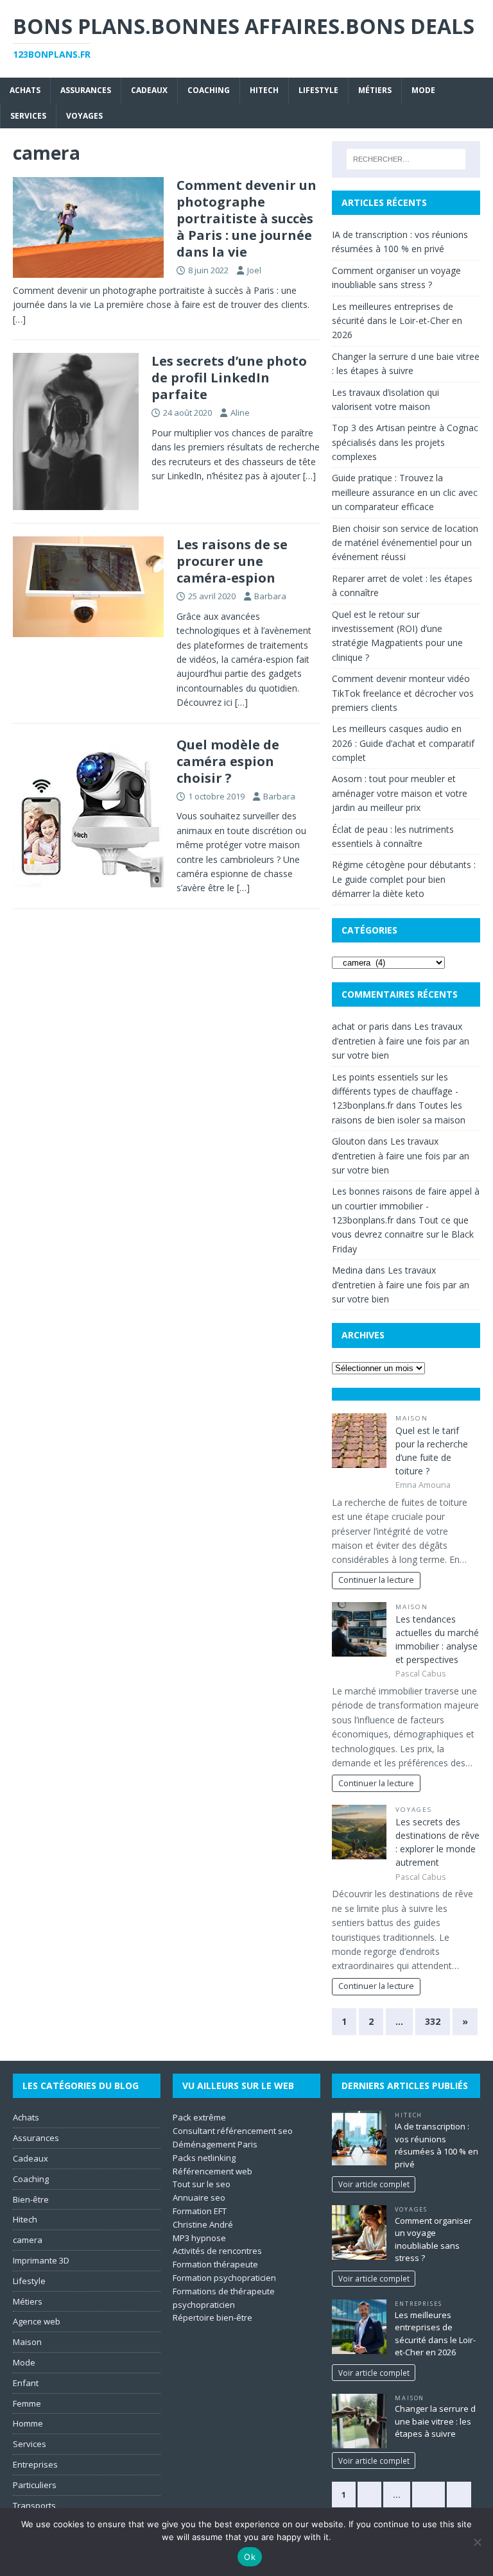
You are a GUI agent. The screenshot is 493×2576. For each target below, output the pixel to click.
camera (28, 2240)
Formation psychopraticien (224, 2278)
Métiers (375, 90)
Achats (25, 90)
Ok (250, 2557)
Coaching (209, 90)
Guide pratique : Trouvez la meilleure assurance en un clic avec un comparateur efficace (405, 492)
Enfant (26, 2383)
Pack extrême (199, 2117)
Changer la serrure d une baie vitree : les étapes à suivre (435, 2421)
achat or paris (360, 1026)
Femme (27, 2403)
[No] (477, 2542)
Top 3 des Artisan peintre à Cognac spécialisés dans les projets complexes (405, 442)
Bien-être (31, 2199)
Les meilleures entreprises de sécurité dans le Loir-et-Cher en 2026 (397, 321)
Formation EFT (200, 2211)
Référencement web (212, 2171)
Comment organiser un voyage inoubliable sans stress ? (433, 2239)
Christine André (203, 2224)
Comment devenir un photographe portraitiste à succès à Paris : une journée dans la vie (246, 218)
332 (433, 2021)
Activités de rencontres (217, 2251)
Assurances (86, 90)
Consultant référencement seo (233, 2131)
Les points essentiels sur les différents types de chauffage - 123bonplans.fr (395, 1091)
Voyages (84, 116)
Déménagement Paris (215, 2144)
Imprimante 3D (41, 2260)
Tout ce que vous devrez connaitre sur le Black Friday (403, 1234)
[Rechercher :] (406, 159)
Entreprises (35, 2464)
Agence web (37, 2321)
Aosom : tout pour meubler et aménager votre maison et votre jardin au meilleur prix (400, 793)
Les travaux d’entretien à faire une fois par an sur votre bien (401, 1041)
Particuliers (35, 2485)
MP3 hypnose (199, 2238)
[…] (19, 319)
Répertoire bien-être (212, 2317)
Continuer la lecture (376, 1580)
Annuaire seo (199, 2197)
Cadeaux (149, 90)
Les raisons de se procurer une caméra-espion (232, 561)
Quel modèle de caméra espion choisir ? (228, 761)
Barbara (270, 596)
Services (28, 116)
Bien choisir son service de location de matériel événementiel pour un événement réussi (405, 543)
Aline (240, 413)
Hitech (264, 90)
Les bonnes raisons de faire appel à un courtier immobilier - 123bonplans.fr (406, 1206)
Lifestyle (318, 90)
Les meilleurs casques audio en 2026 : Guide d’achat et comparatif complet (403, 743)
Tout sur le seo (202, 2184)
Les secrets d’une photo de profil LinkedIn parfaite (229, 378)
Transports (34, 2505)
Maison (412, 1418)
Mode (423, 90)
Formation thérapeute (215, 2264)
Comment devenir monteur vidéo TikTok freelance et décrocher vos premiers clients (403, 693)
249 (428, 2495)
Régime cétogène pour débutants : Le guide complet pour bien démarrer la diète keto (404, 879)
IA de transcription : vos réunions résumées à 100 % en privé (437, 2145)
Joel (254, 270)
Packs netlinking (204, 2158)
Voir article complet (374, 2184)
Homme (28, 2423)
